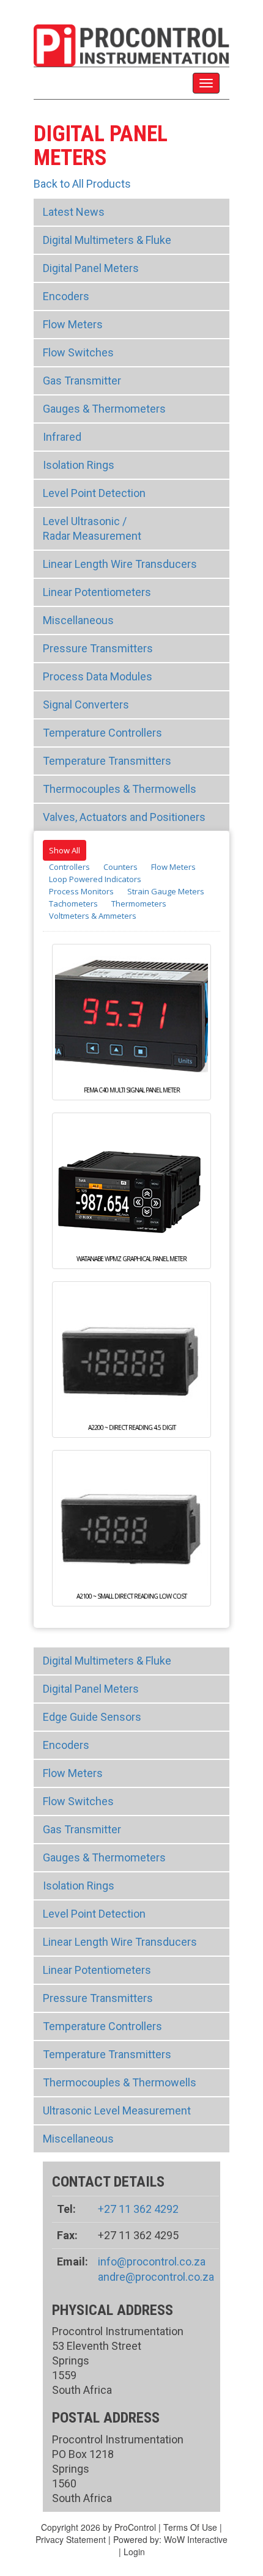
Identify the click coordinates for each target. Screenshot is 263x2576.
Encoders (66, 296)
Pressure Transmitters (98, 648)
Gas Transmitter (82, 381)
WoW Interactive (196, 2539)
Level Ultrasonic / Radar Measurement (92, 528)
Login (134, 2552)
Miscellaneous (78, 620)
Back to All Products (82, 184)
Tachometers (73, 903)
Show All (65, 850)
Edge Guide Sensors (92, 1717)
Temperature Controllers (102, 733)
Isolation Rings (79, 465)
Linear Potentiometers (97, 592)
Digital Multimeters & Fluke (107, 240)
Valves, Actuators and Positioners (124, 817)
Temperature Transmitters (107, 761)
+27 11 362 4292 (138, 2209)
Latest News (74, 212)
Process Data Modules (98, 676)
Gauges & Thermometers (104, 409)
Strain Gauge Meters (166, 891)
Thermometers (139, 903)
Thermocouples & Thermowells (120, 789)
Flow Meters (73, 324)
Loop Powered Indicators (95, 879)
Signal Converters (86, 705)
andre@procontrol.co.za (156, 2277)
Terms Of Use (190, 2527)
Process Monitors (81, 891)
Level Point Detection (94, 493)
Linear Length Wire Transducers (120, 564)
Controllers (69, 867)
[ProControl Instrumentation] (131, 44)
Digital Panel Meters (91, 268)
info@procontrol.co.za (152, 2261)
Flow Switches (78, 352)
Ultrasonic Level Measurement (117, 2110)
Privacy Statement (71, 2539)
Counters (120, 867)
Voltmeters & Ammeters (93, 916)
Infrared (62, 437)
